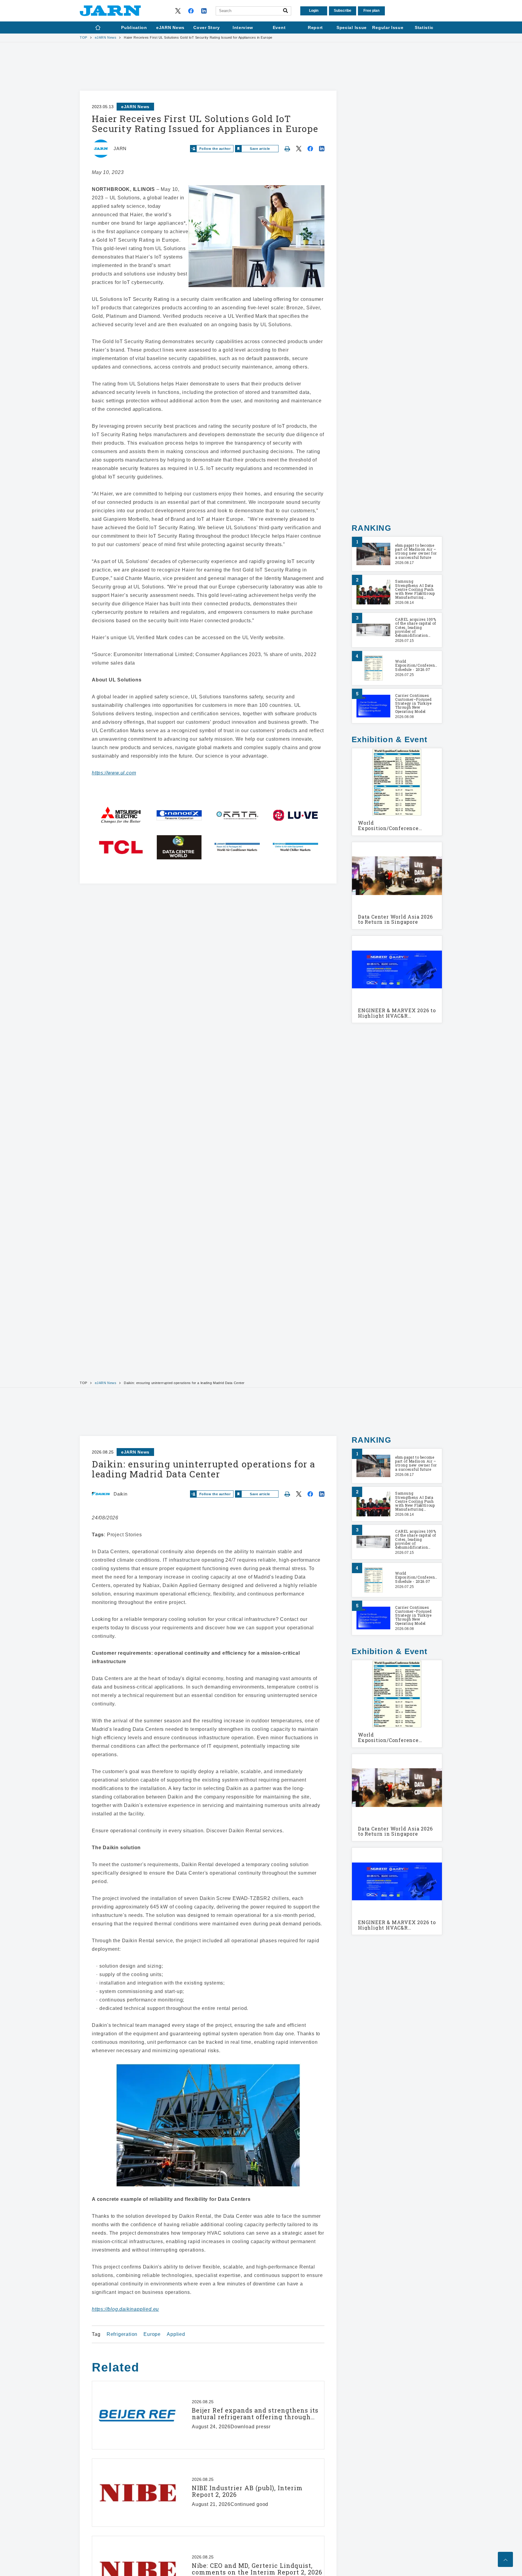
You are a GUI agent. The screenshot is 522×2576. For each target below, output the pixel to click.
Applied (176, 2334)
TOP (84, 38)
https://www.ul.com (114, 773)
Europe (152, 2334)
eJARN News (106, 38)
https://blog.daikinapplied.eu (125, 2309)
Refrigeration (122, 2334)
